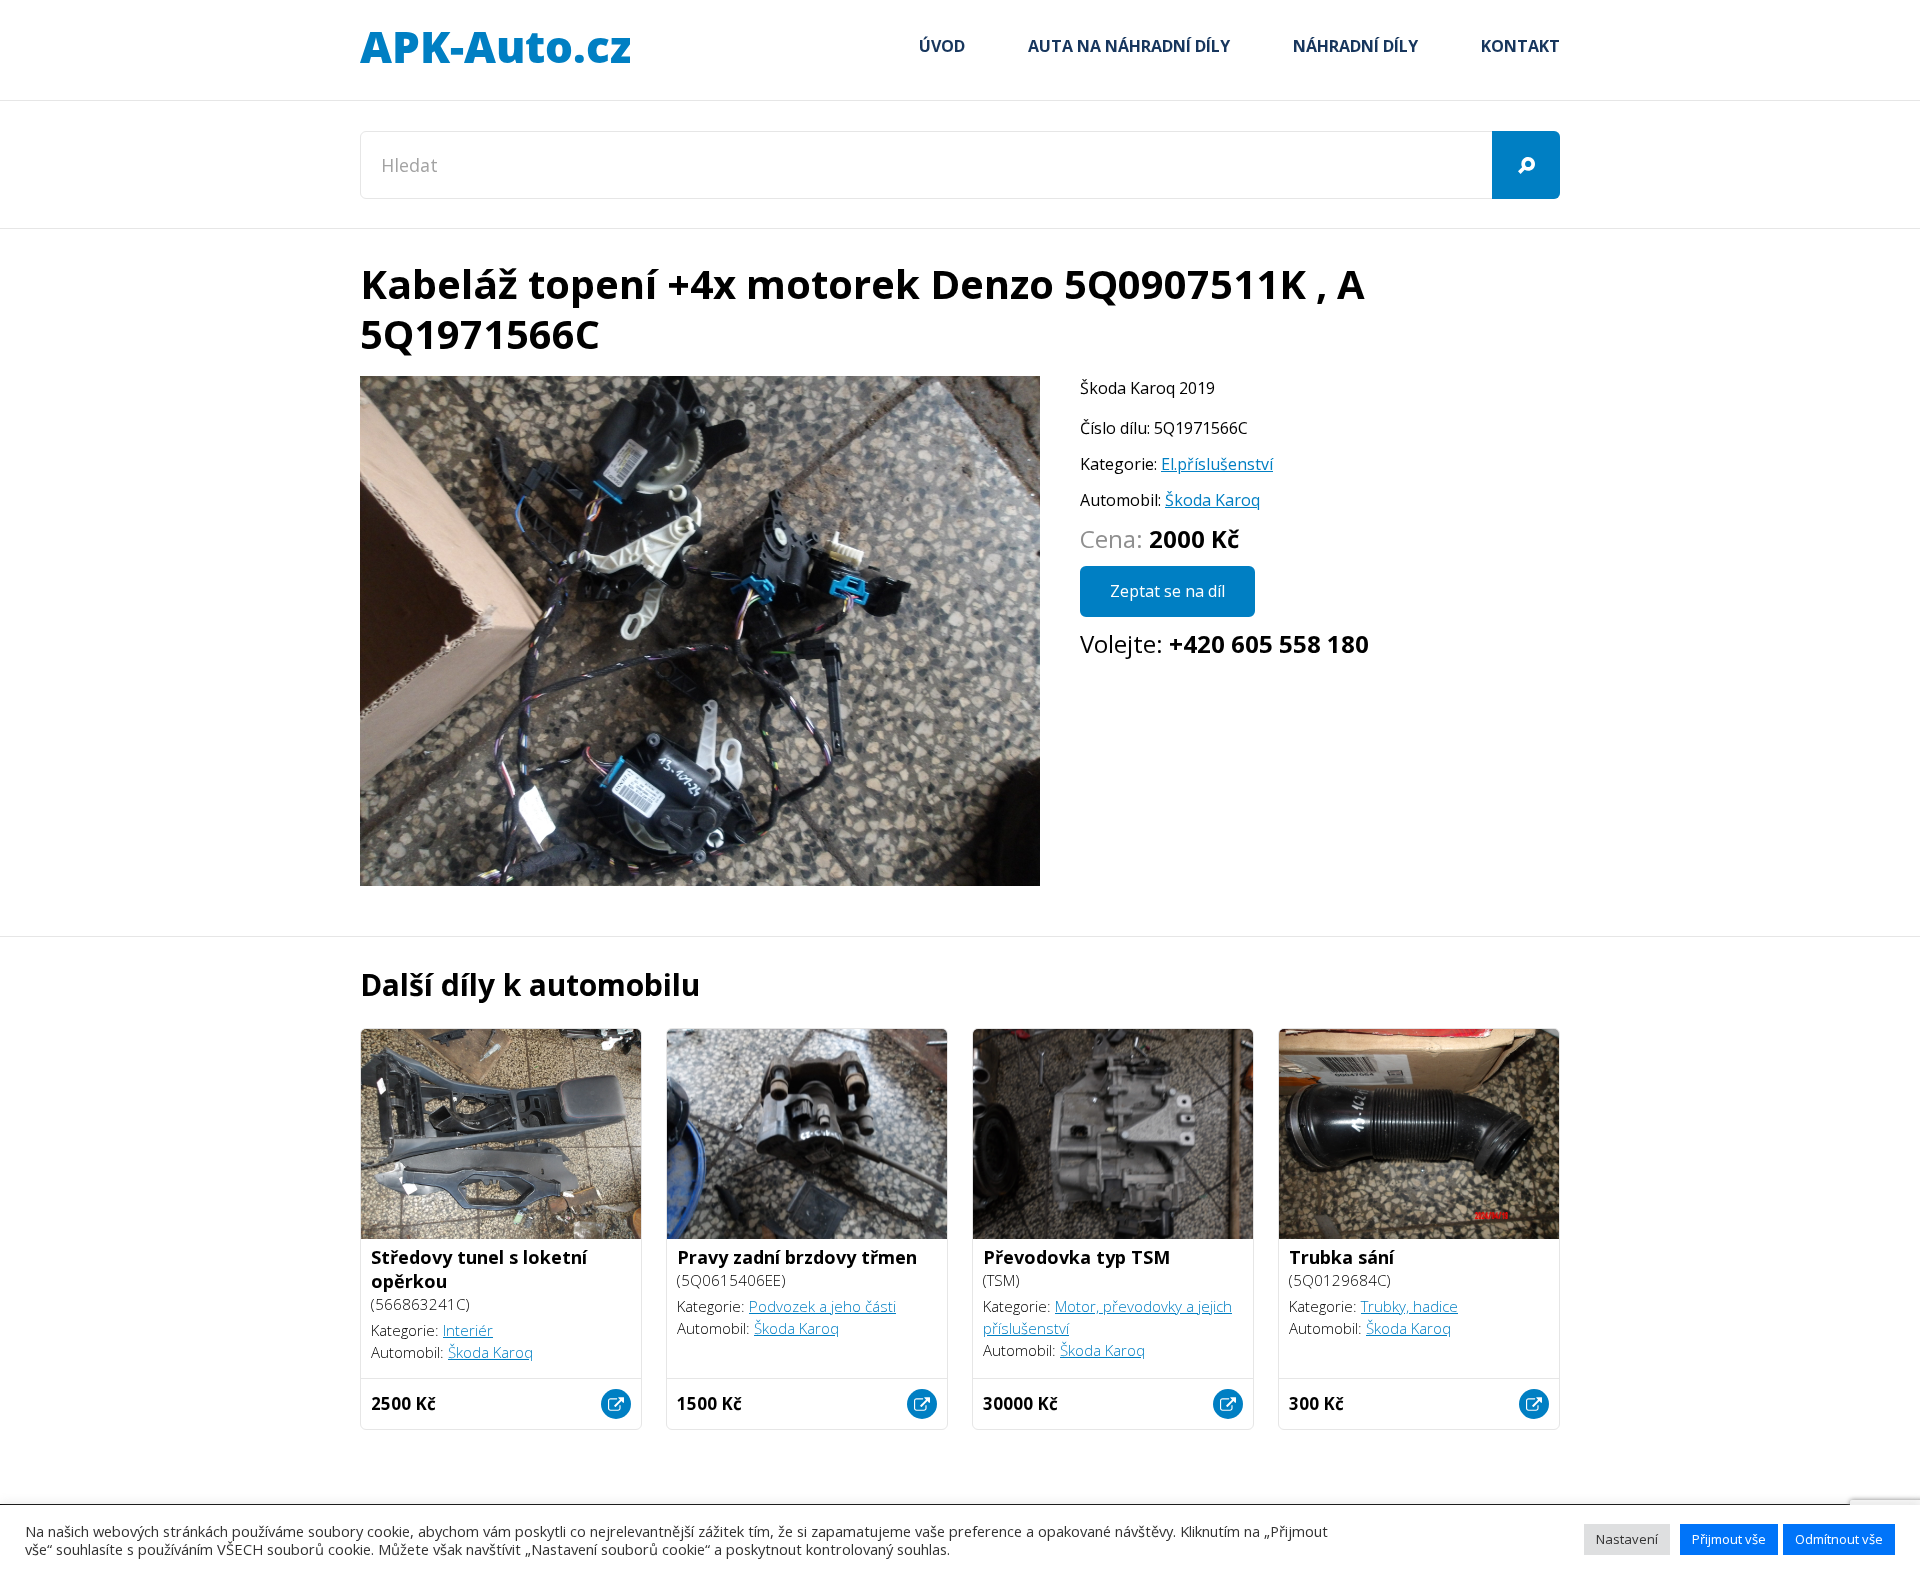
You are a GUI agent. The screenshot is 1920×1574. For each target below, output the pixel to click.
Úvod (942, 46)
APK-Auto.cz (495, 48)
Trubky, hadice (1409, 1306)
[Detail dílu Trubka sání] (1534, 1404)
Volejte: (1224, 643)
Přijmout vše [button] (1729, 1539)
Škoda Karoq (1212, 500)
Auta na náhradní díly (1129, 46)
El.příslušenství (1217, 464)
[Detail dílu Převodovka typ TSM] (1228, 1404)
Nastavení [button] (1627, 1539)
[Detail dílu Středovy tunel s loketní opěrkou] (616, 1404)
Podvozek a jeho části (822, 1306)
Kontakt (1520, 46)
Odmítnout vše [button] (1839, 1539)
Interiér (468, 1330)
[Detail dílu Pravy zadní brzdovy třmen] (922, 1404)
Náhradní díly (1355, 46)
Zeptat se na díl (1167, 591)
